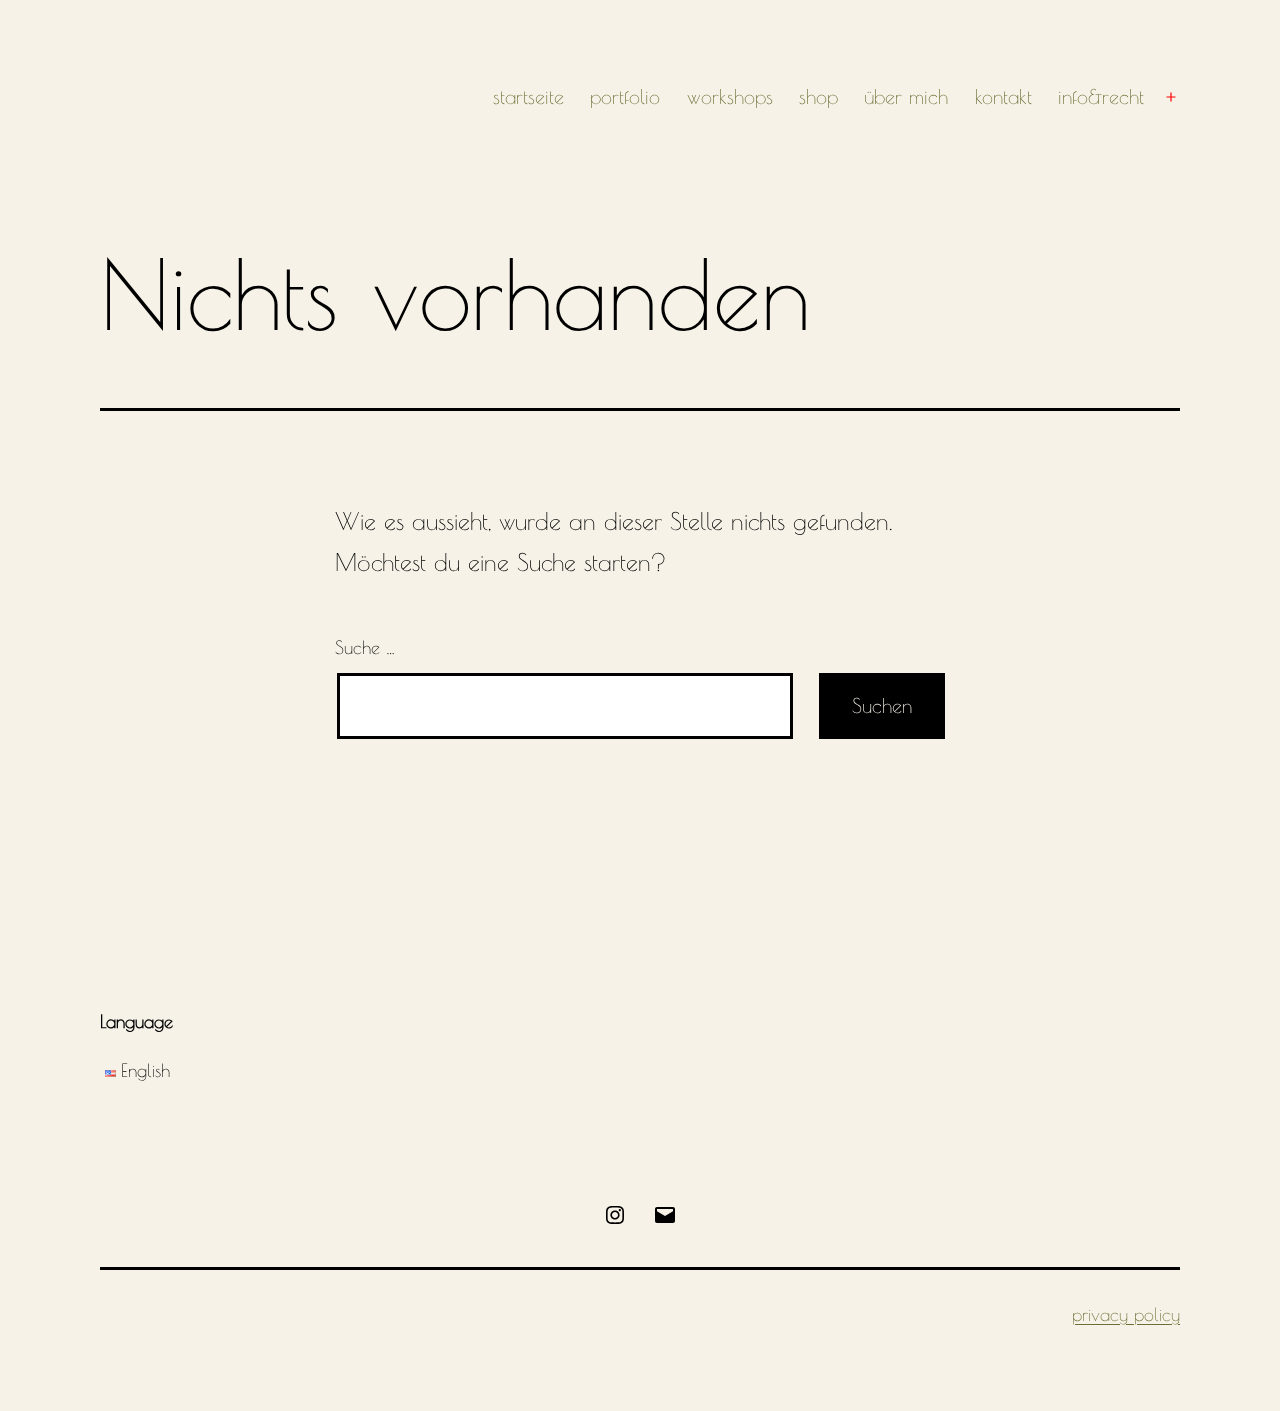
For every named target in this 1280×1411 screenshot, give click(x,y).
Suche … (365, 647)
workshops (730, 96)
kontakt (1003, 96)
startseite (528, 96)
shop (818, 96)
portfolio (625, 96)
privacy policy (1126, 1314)
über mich (906, 96)
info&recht (1101, 96)
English (145, 1070)
